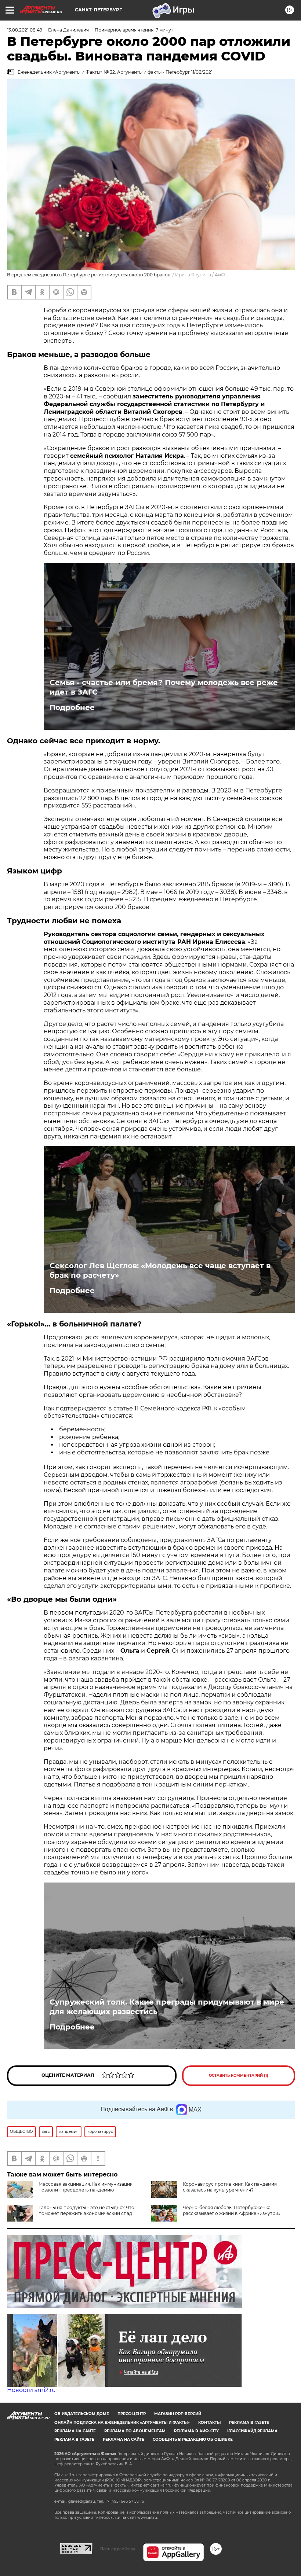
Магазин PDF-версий (178, 2414)
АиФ (220, 275)
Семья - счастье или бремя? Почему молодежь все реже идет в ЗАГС (164, 687)
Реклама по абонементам (135, 2431)
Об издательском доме (82, 2414)
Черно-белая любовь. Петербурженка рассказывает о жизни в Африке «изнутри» (232, 2210)
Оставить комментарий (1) (239, 2075)
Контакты (209, 2423)
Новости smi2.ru (31, 2390)
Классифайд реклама (252, 2431)
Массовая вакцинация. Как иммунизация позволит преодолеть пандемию (86, 2187)
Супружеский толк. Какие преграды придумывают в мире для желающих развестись (167, 2007)
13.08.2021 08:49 (25, 30)
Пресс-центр (132, 2414)
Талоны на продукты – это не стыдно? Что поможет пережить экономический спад (86, 2210)
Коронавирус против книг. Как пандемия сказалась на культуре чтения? (230, 2187)
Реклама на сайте (75, 2431)
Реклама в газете (249, 2423)
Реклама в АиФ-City (196, 2431)
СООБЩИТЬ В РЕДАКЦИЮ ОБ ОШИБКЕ (193, 2439)
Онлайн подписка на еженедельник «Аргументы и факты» (122, 2423)
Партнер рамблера (118, 2549)
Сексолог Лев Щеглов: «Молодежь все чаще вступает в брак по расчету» (160, 1270)
